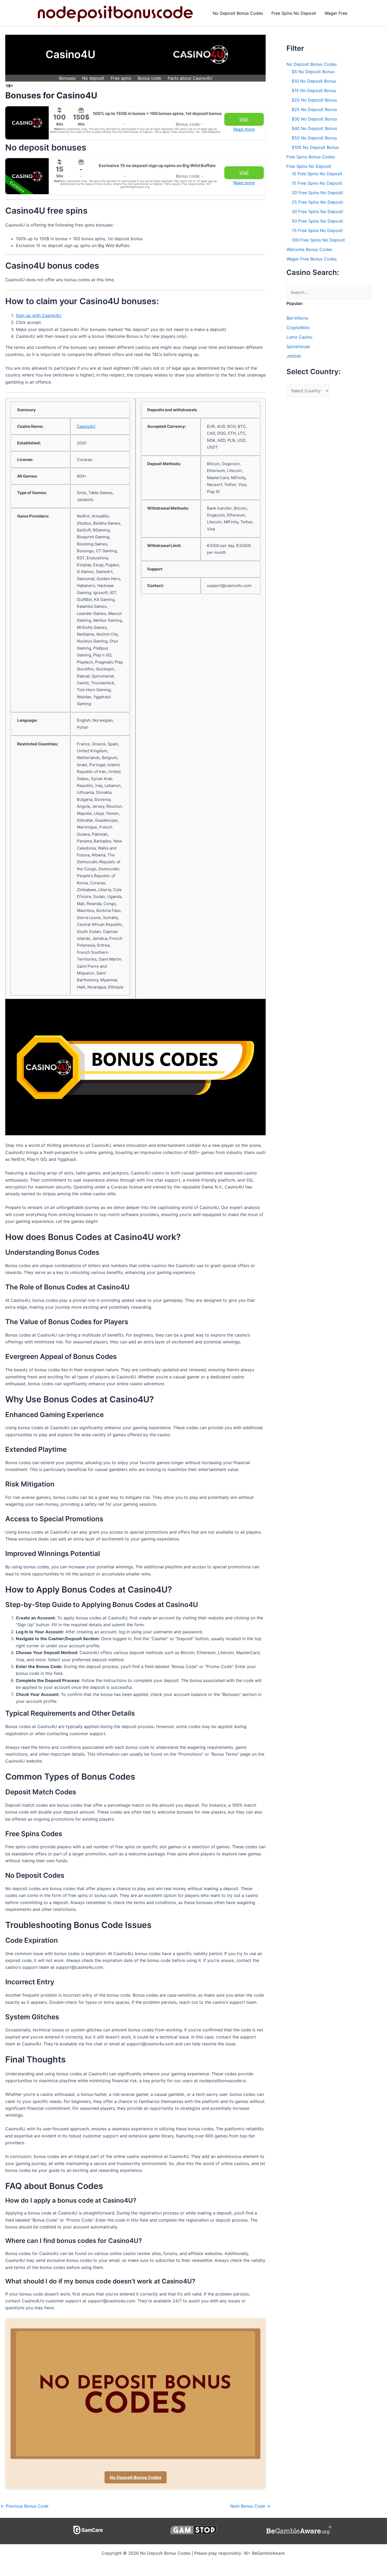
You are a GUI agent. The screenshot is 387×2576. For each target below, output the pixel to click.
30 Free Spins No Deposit (317, 212)
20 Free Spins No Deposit (317, 193)
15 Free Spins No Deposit (317, 183)
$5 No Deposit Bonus (313, 72)
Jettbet (294, 356)
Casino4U (86, 426)
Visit (244, 119)
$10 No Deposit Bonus (314, 81)
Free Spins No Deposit (294, 13)
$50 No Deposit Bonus (314, 138)
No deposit (93, 78)
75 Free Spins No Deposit (317, 230)
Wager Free (336, 13)
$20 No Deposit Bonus (314, 100)
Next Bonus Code (250, 2506)
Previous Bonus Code (24, 2506)
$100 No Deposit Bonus (315, 147)
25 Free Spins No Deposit (317, 202)
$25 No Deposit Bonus (314, 109)
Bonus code (149, 78)
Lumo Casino (299, 337)
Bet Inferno (297, 318)
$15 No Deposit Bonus (314, 91)
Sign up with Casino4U (39, 315)
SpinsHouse (298, 347)
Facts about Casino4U (190, 78)
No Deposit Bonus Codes (238, 13)
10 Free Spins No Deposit (317, 174)
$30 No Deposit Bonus (314, 119)
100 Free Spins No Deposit (318, 240)
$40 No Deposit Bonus (314, 128)
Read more (244, 129)
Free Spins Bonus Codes (311, 157)
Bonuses (67, 78)
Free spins (121, 78)
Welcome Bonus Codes (309, 249)
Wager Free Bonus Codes (312, 259)
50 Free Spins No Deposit (317, 221)
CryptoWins (298, 328)
